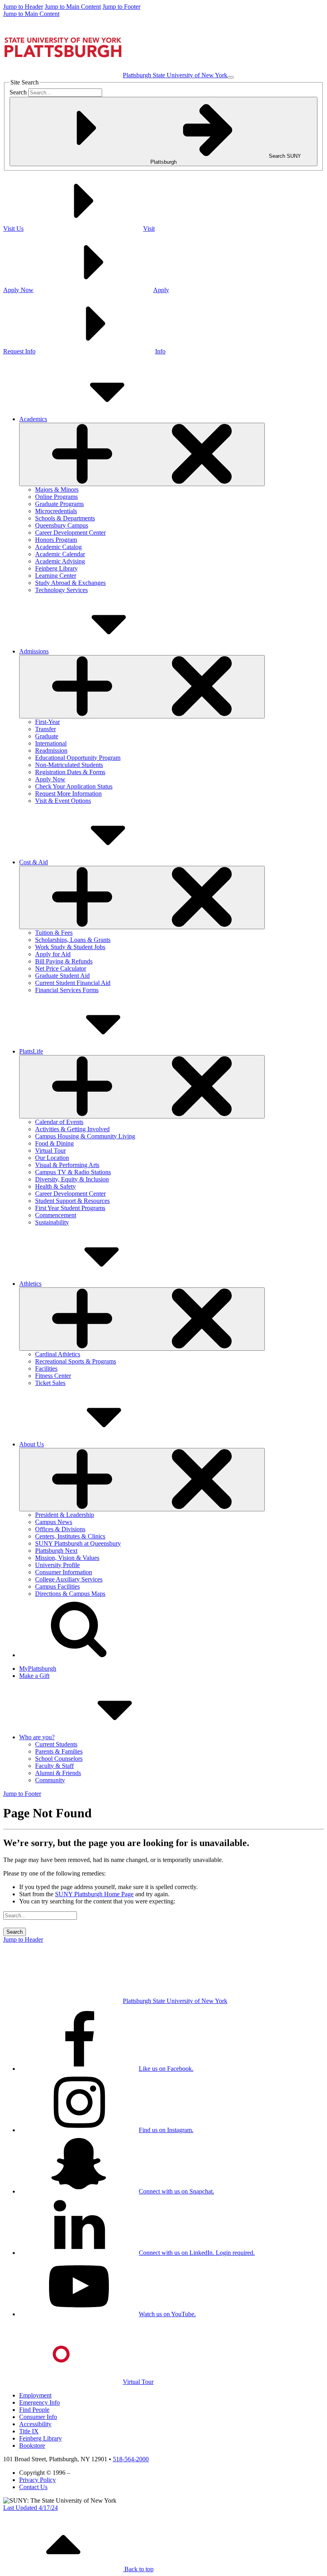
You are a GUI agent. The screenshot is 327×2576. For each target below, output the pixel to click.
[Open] (142, 454)
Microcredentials (56, 511)
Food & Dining (54, 1143)
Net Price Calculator (61, 968)
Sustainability (52, 1222)
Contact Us (33, 2487)
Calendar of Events (59, 1122)
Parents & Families (59, 1751)
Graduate (47, 736)
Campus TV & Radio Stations (73, 1172)
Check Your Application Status (74, 786)
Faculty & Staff (54, 1766)
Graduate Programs (59, 504)
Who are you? (37, 1737)
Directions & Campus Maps (70, 1594)
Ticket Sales (50, 1383)
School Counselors (59, 1759)
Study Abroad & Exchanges (70, 583)
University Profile (57, 1565)
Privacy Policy (37, 2480)
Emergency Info (39, 2402)
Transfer (45, 729)
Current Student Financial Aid (73, 983)
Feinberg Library (56, 568)
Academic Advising (60, 561)
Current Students (56, 1744)
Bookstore (32, 2446)
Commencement (56, 1215)
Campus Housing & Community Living (85, 1136)
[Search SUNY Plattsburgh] (79, 1655)
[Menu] (230, 77)
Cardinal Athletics (58, 1354)
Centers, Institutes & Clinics (70, 1536)
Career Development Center (70, 533)
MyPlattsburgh (38, 1669)
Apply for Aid (53, 954)
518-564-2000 (131, 2459)
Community (50, 1780)
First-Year (47, 722)
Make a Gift (34, 1676)
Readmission (51, 750)
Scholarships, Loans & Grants (73, 940)
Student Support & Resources (72, 1201)
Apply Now (50, 779)
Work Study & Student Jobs (70, 947)
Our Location (52, 1158)
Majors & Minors (57, 489)
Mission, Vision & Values (67, 1558)
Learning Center (56, 576)
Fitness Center (53, 1376)
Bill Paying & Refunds (64, 961)
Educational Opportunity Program (78, 758)
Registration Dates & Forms (70, 772)
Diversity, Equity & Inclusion (72, 1179)
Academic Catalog (58, 547)
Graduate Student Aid (62, 976)
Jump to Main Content (73, 7)
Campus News (54, 1522)
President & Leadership (65, 1515)
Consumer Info (38, 2417)
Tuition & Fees (54, 933)
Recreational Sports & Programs (76, 1361)
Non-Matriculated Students (69, 765)
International (51, 743)
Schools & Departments (65, 518)
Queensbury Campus (62, 525)
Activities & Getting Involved (72, 1129)
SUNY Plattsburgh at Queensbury (78, 1543)
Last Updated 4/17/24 (31, 2508)
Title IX (29, 2431)
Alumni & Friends (58, 1773)
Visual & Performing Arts (67, 1165)
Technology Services (61, 590)
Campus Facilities (57, 1586)
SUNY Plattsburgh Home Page (94, 1894)
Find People (34, 2410)
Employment (35, 2395)
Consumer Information (64, 1572)
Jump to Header (23, 7)
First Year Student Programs (70, 1208)
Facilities (46, 1368)
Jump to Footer (121, 7)
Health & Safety (55, 1186)
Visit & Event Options (63, 801)
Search (18, 92)
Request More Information (68, 794)
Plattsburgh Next (56, 1551)
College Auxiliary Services (69, 1579)
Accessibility (35, 2424)
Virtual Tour (50, 1151)
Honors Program (56, 540)
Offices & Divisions (60, 1529)
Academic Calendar (60, 554)
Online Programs (56, 497)
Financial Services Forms (67, 990)
